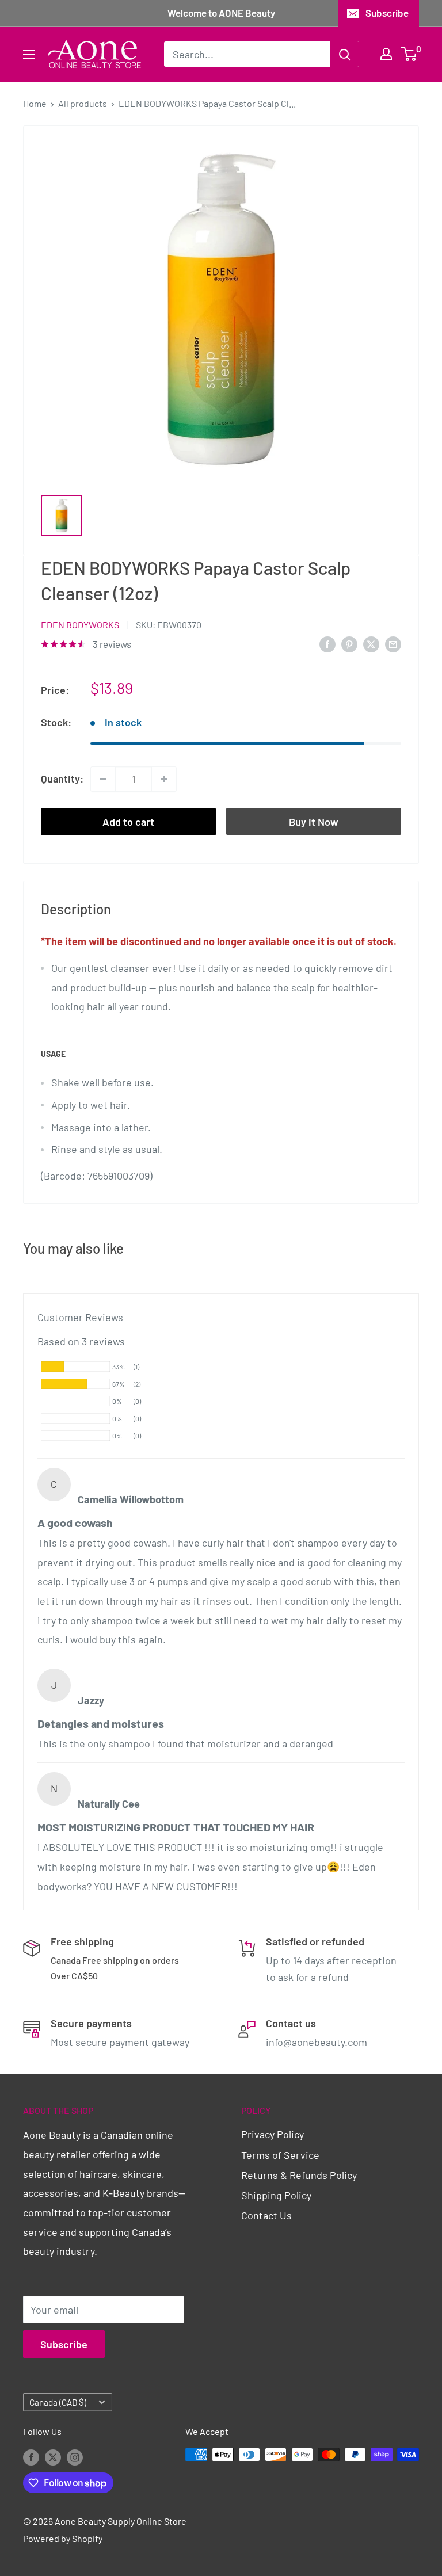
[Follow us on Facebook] (31, 2457)
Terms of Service (280, 2155)
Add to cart (128, 822)
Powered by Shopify (63, 2538)
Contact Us (266, 2215)
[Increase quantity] (164, 779)
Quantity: (62, 778)
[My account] (386, 54)
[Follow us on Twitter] (53, 2457)
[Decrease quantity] (103, 779)
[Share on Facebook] (327, 644)
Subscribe (387, 13)
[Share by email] (393, 644)
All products (83, 103)
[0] (409, 54)
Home (35, 103)
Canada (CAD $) (58, 2402)
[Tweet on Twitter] (371, 644)
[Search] (345, 54)
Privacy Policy (273, 2134)
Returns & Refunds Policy (299, 2175)
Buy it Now (314, 822)
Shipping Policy (276, 2195)
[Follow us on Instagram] (75, 2457)
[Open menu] (29, 55)
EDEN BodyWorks (80, 625)
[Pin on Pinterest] (349, 644)
